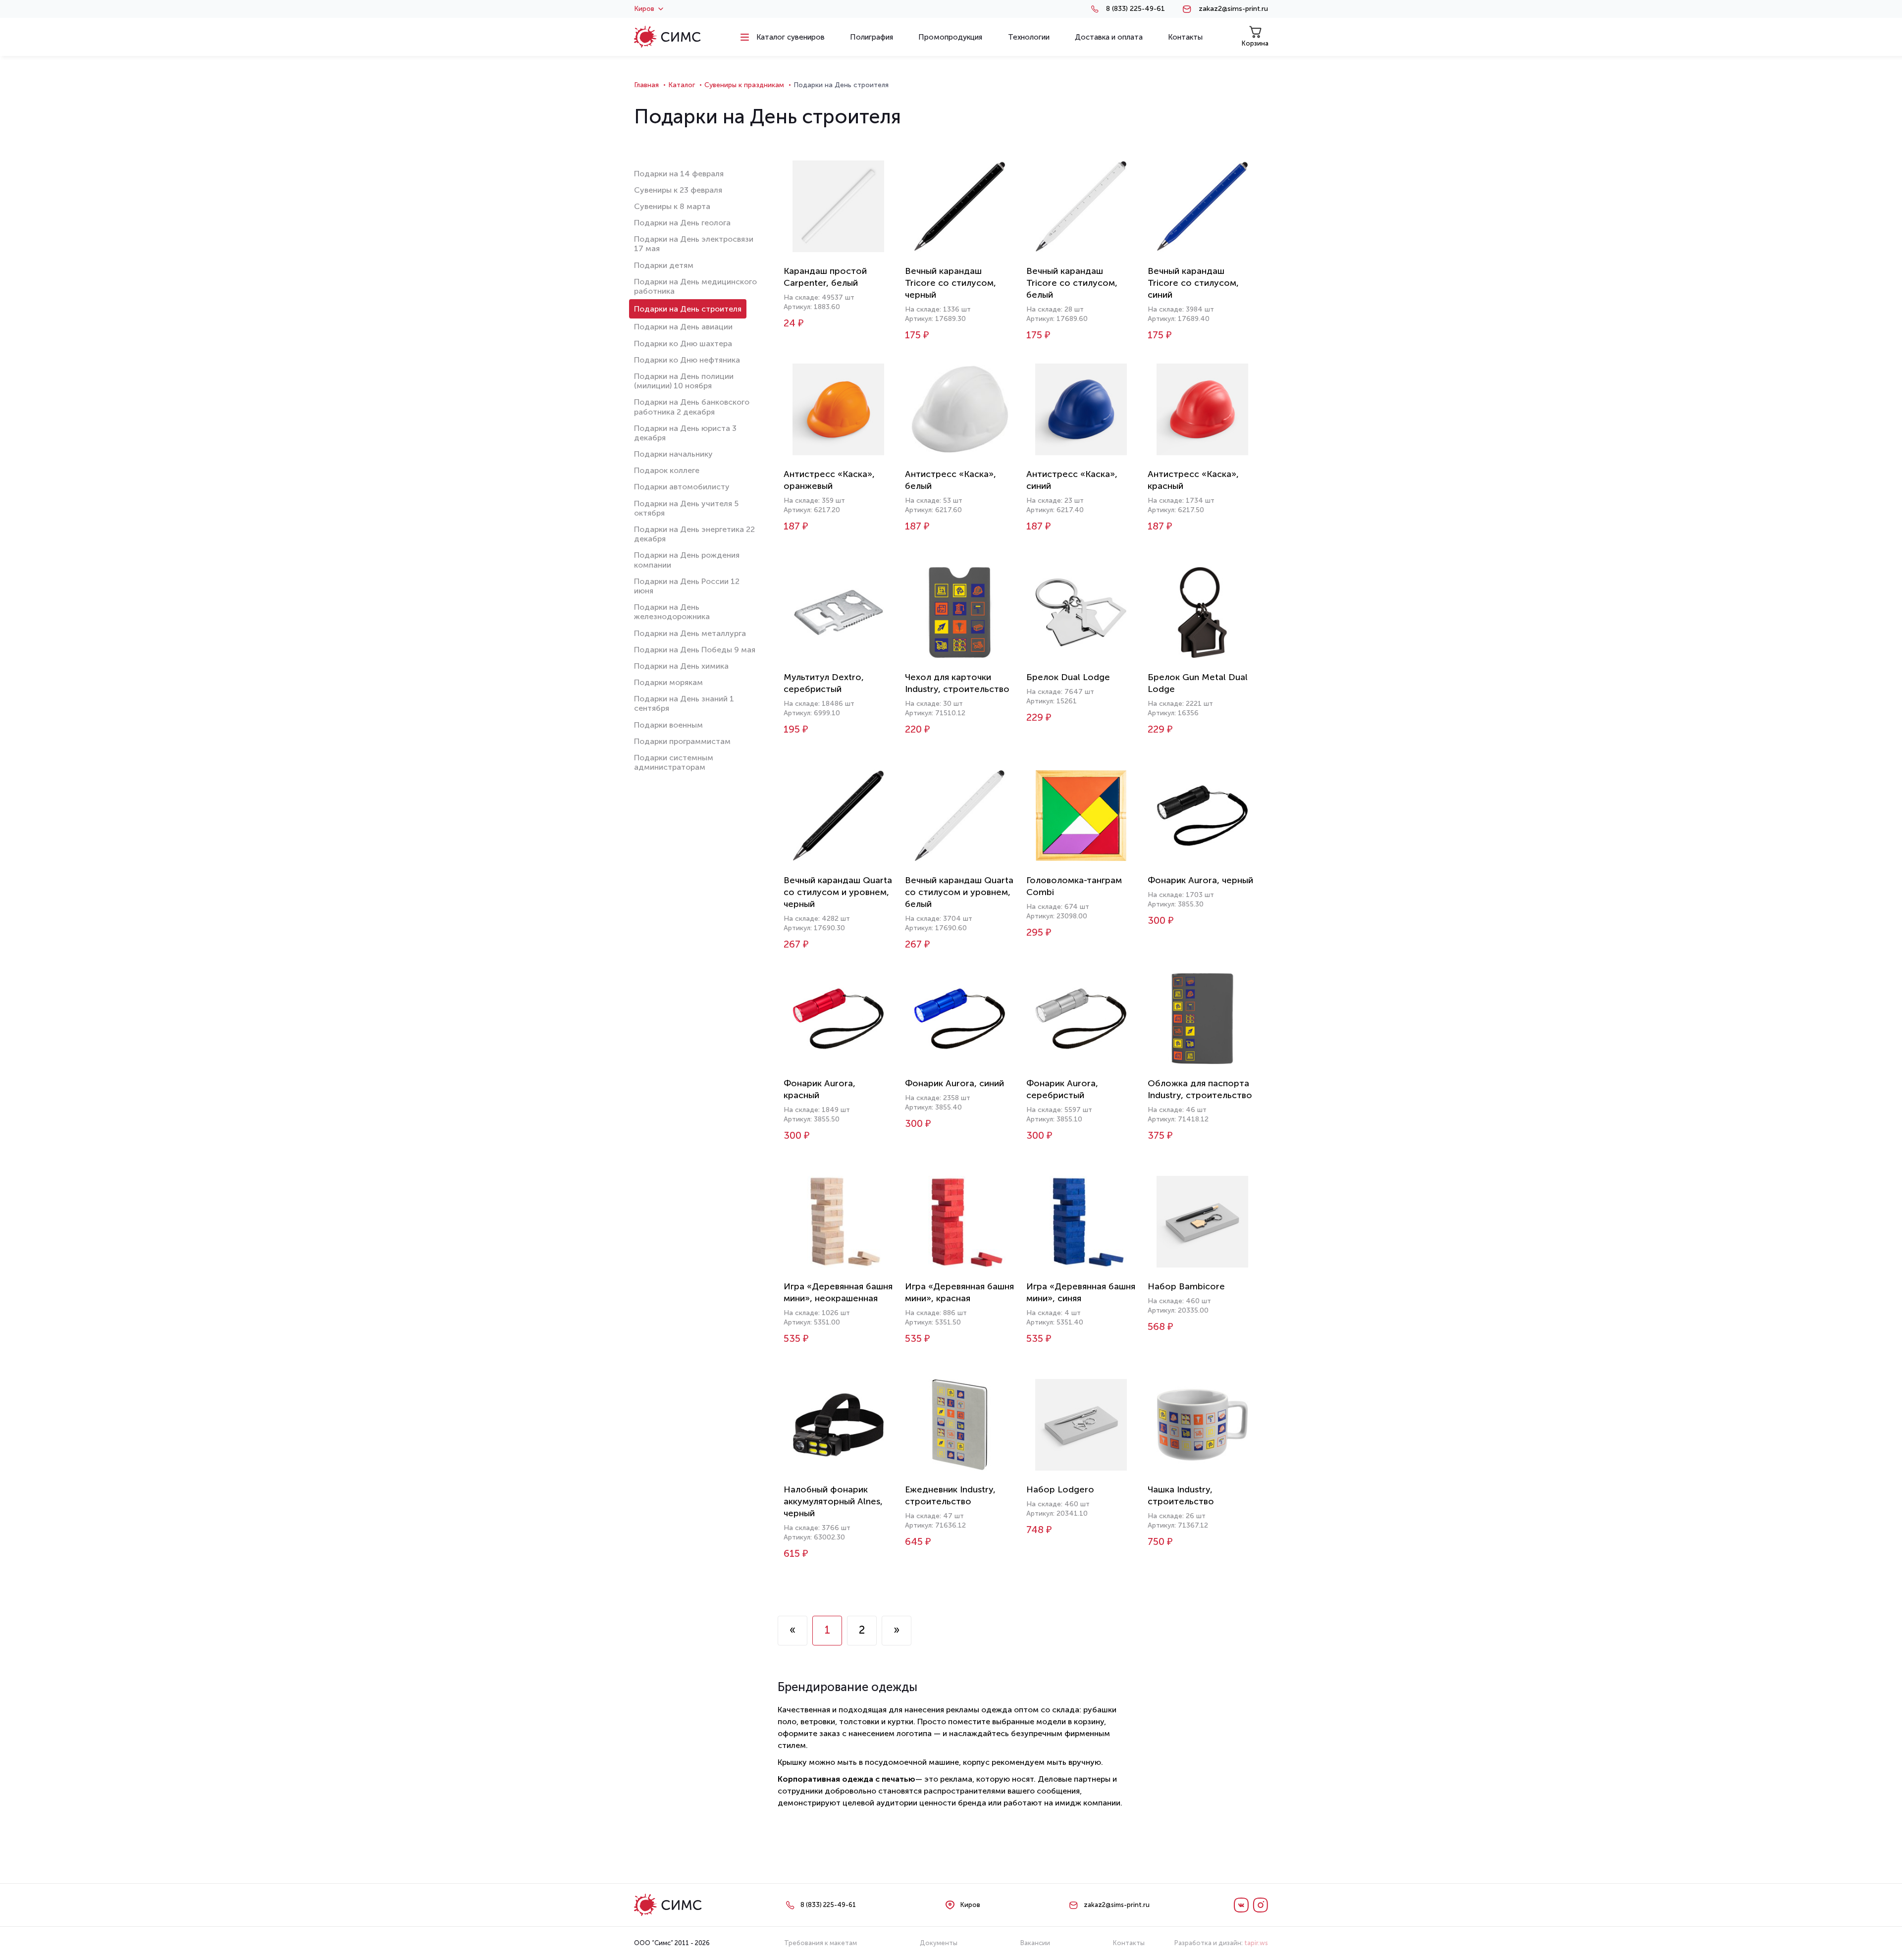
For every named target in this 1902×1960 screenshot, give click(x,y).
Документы (939, 1943)
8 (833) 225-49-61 (1136, 9)
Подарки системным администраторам (674, 762)
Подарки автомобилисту (682, 487)
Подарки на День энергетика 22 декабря (694, 534)
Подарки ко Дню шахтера (683, 344)
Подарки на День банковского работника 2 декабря (692, 407)
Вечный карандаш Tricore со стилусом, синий (1193, 283)
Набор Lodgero (1060, 1489)
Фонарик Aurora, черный (1200, 880)
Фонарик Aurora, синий (954, 1083)
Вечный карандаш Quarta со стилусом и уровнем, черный (838, 892)
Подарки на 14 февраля (679, 174)
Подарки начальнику (673, 454)
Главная (646, 85)
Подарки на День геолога (682, 223)
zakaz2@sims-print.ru (1233, 9)
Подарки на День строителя (688, 309)
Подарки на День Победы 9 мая (695, 650)
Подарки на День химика (681, 666)
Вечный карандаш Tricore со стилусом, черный (951, 283)
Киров (644, 9)
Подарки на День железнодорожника (672, 612)
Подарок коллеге (667, 470)
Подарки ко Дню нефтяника (687, 360)
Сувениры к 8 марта (672, 206)
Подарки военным (668, 725)
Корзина (1255, 43)
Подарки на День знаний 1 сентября (684, 703)
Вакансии (1035, 1943)
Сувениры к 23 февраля (678, 190)
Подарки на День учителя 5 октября (686, 508)
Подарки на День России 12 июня (687, 586)
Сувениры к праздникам (744, 85)
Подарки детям (664, 265)
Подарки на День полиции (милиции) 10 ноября (684, 381)
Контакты (1129, 1943)
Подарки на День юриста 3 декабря (685, 433)
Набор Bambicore (1186, 1286)
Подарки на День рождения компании (687, 560)
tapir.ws (1256, 1943)
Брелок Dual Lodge (1068, 677)
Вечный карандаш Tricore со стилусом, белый (1072, 283)
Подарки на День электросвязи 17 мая (694, 244)
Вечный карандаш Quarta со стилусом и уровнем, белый (959, 892)
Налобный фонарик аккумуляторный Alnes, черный (833, 1501)
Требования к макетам (820, 1943)
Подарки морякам (668, 682)
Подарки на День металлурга (690, 633)
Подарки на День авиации (683, 327)
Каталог (682, 85)
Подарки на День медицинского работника (695, 286)
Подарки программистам (682, 741)
